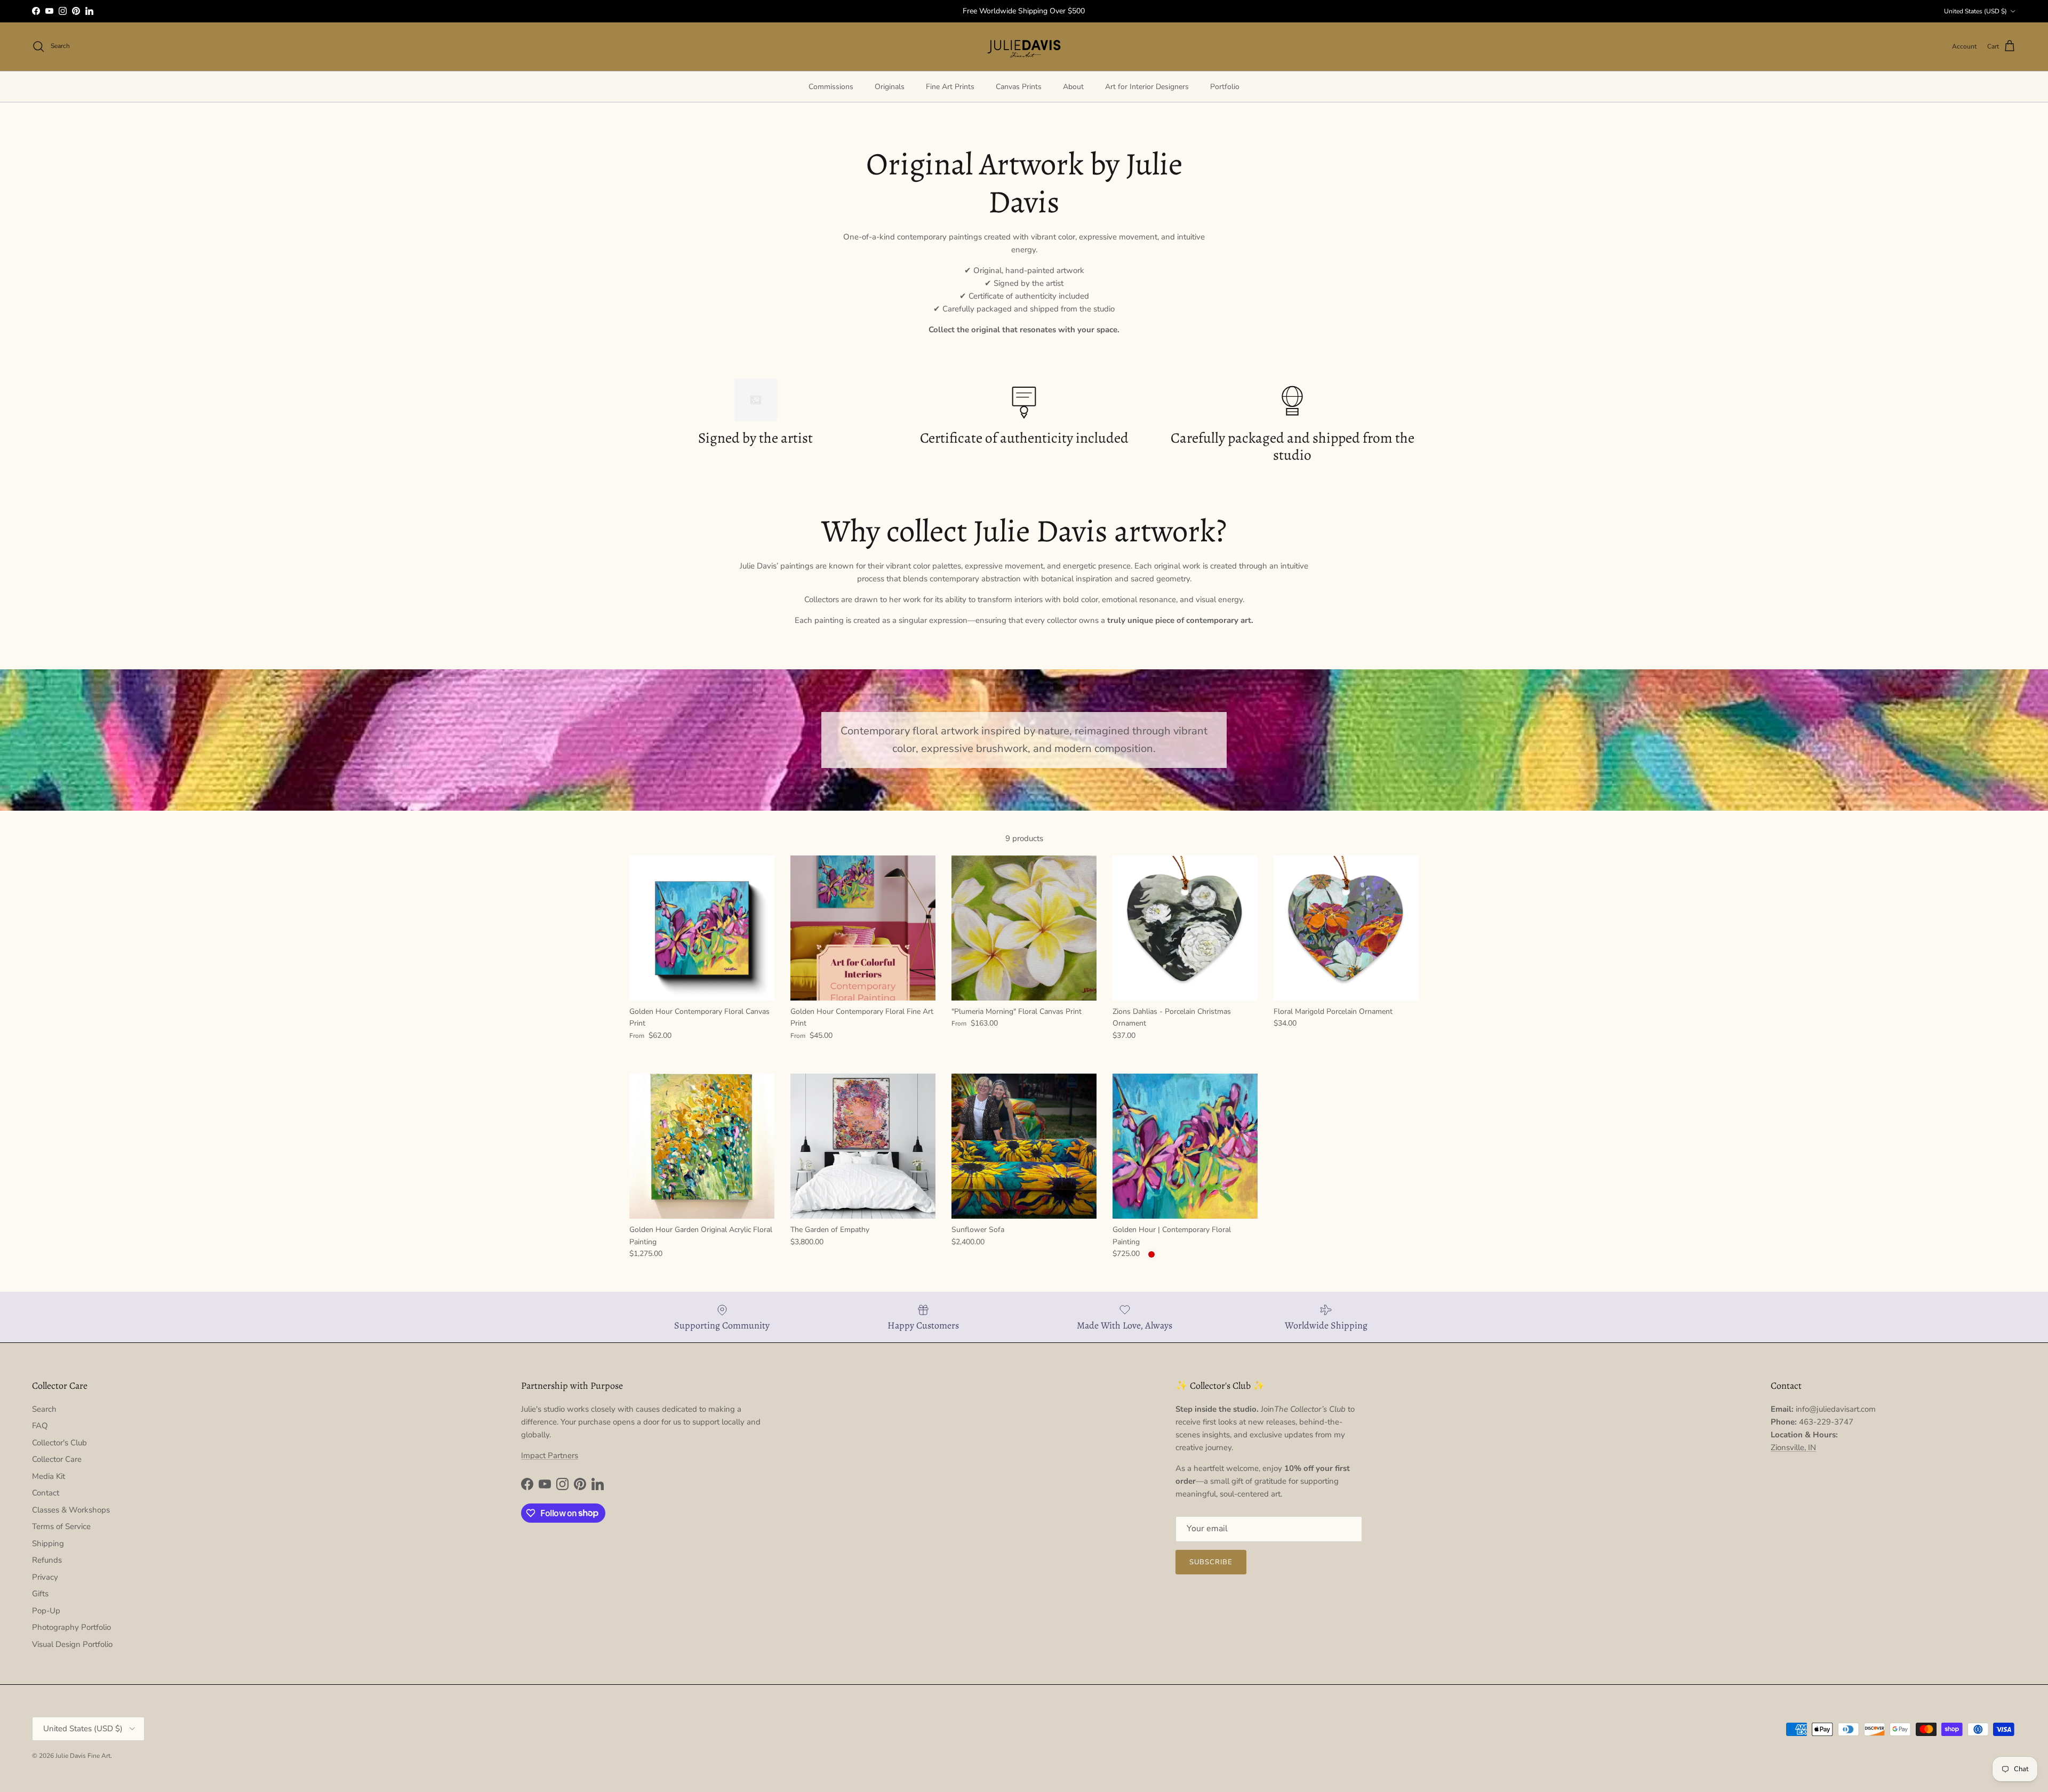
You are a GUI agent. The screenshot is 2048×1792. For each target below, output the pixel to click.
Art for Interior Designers (1147, 87)
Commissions (831, 87)
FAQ (40, 1426)
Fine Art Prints (950, 87)
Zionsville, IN (1793, 1447)
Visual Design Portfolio (72, 1644)
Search (44, 1409)
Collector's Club (59, 1443)
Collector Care (57, 1459)
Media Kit (49, 1476)
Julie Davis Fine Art (83, 1756)
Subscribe (1211, 1562)
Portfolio (1225, 87)
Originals (890, 87)
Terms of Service (61, 1526)
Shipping (48, 1543)
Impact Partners (550, 1455)
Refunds (47, 1560)
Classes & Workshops (71, 1510)
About (1073, 87)
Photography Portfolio (71, 1627)
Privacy (45, 1577)
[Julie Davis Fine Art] (1024, 47)
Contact (46, 1493)
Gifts (40, 1594)
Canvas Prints (1019, 87)
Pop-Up (46, 1611)
